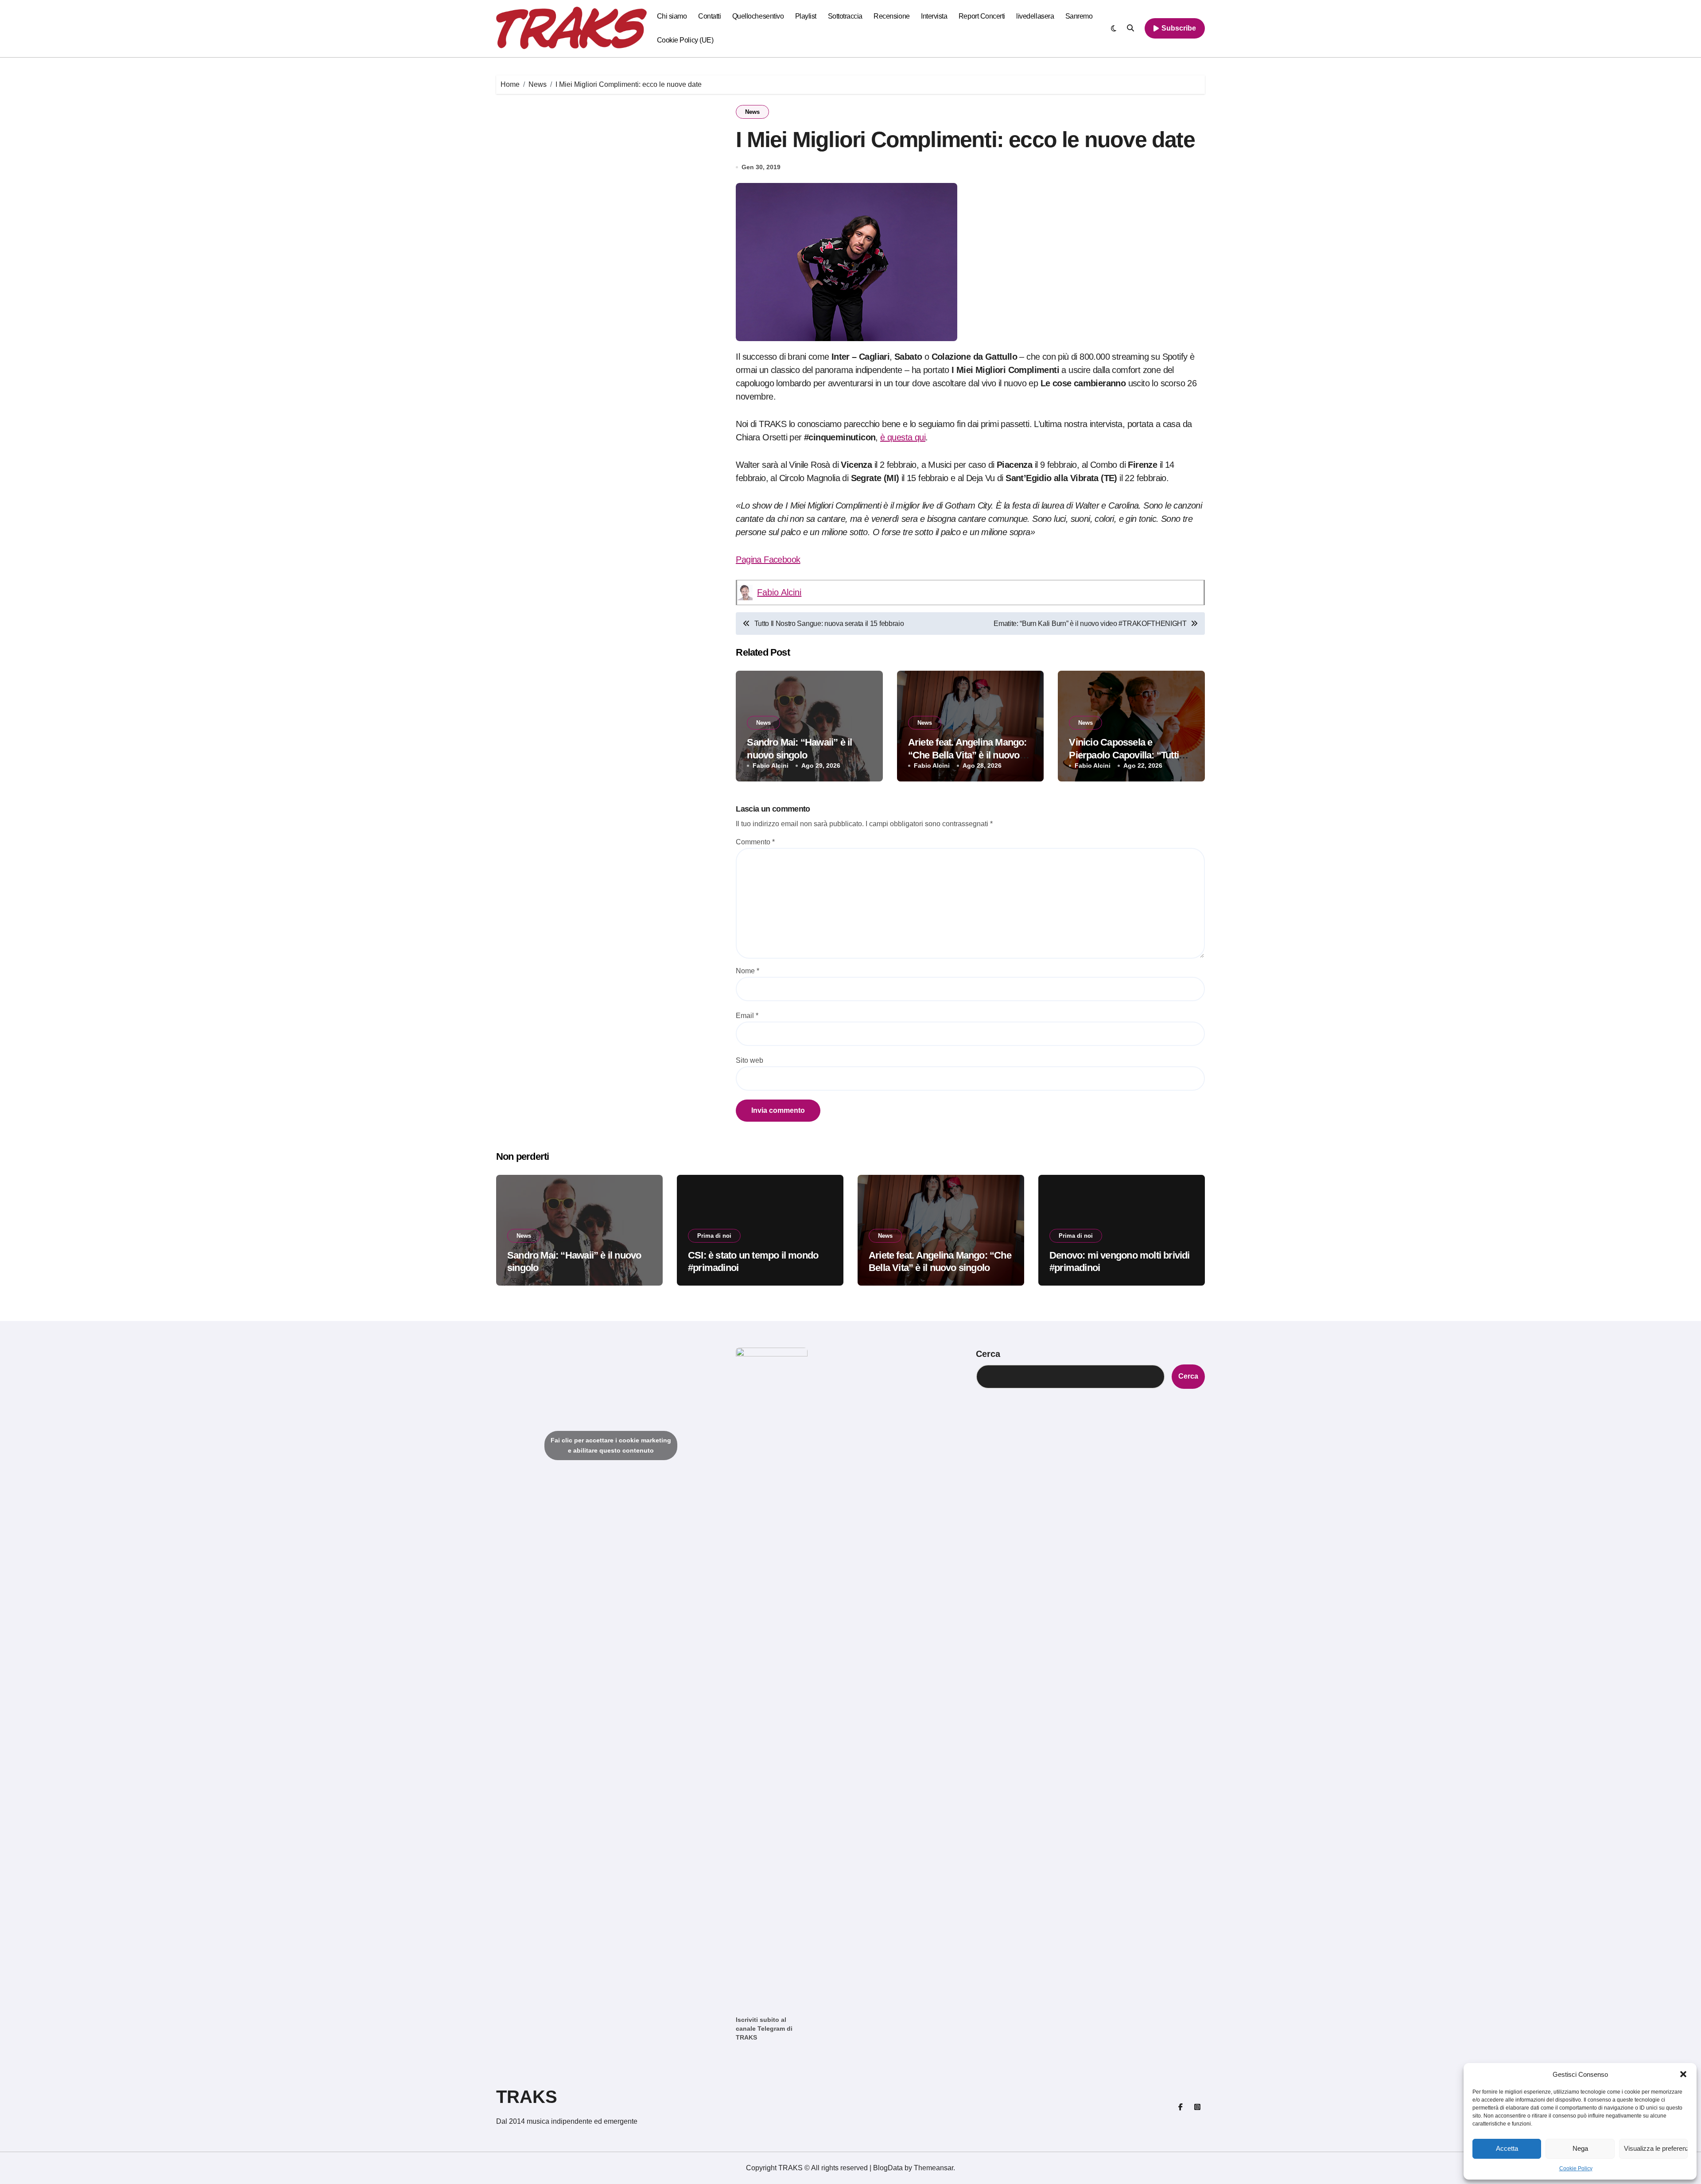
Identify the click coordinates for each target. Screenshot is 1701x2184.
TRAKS (527, 2097)
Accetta (1507, 2148)
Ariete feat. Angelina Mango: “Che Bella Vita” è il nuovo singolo (967, 755)
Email (747, 1016)
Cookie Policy (1576, 2168)
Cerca (988, 1354)
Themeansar (934, 2168)
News (752, 112)
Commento (755, 842)
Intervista (934, 16)
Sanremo (1079, 16)
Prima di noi (714, 1236)
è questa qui (903, 437)
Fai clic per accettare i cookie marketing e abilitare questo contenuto (611, 1445)
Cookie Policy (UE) (685, 40)
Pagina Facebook (768, 560)
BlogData (888, 2168)
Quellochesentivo (758, 16)
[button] (1683, 2074)
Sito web (750, 1060)
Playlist (806, 16)
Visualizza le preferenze (1656, 2148)
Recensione (891, 16)
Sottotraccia (845, 16)
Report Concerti (982, 16)
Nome (748, 971)
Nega (1580, 2148)
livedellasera (1035, 16)
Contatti (709, 16)
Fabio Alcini (779, 592)
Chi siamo (672, 16)
